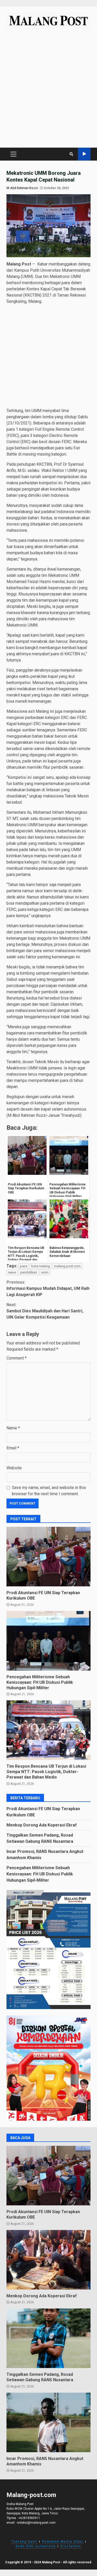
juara (24, 1266)
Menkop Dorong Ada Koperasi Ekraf (42, 1825)
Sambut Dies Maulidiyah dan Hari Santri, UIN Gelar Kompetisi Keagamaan (45, 1311)
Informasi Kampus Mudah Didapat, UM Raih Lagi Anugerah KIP (48, 1288)
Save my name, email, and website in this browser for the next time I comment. (49, 1491)
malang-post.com (67, 1266)
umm (45, 1272)
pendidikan (29, 1272)
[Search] (71, 154)
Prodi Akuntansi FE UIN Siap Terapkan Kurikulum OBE (48, 1557)
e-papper (84, 154)
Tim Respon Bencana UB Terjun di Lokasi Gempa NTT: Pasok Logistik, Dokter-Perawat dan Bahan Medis (48, 1730)
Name (13, 1428)
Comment (17, 1358)
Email (13, 1448)
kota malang (41, 1266)
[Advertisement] (48, 90)
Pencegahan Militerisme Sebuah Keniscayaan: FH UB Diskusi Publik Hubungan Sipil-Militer (48, 1641)
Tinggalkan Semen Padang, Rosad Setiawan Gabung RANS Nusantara (48, 2338)
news (12, 1272)
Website (14, 1468)
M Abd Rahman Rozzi (22, 188)
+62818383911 (29, 2518)
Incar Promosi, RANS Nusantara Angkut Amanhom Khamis (48, 2422)
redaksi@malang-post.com (36, 2523)
